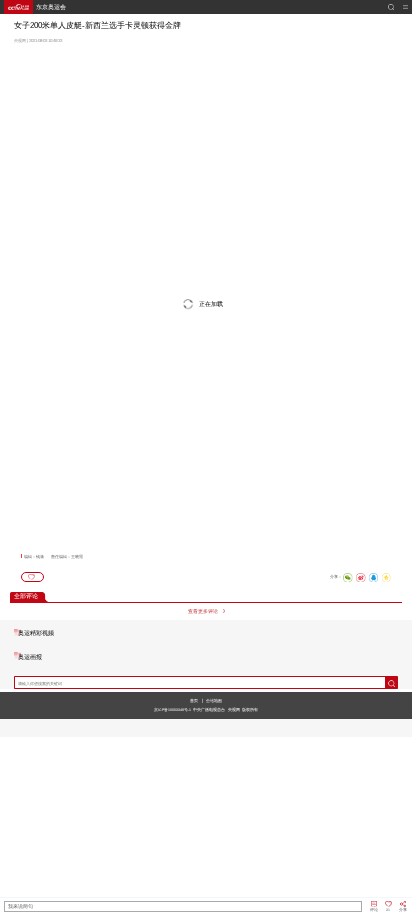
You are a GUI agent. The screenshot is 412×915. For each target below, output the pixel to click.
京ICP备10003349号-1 (172, 710)
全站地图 (214, 700)
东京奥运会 (51, 7)
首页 (194, 700)
